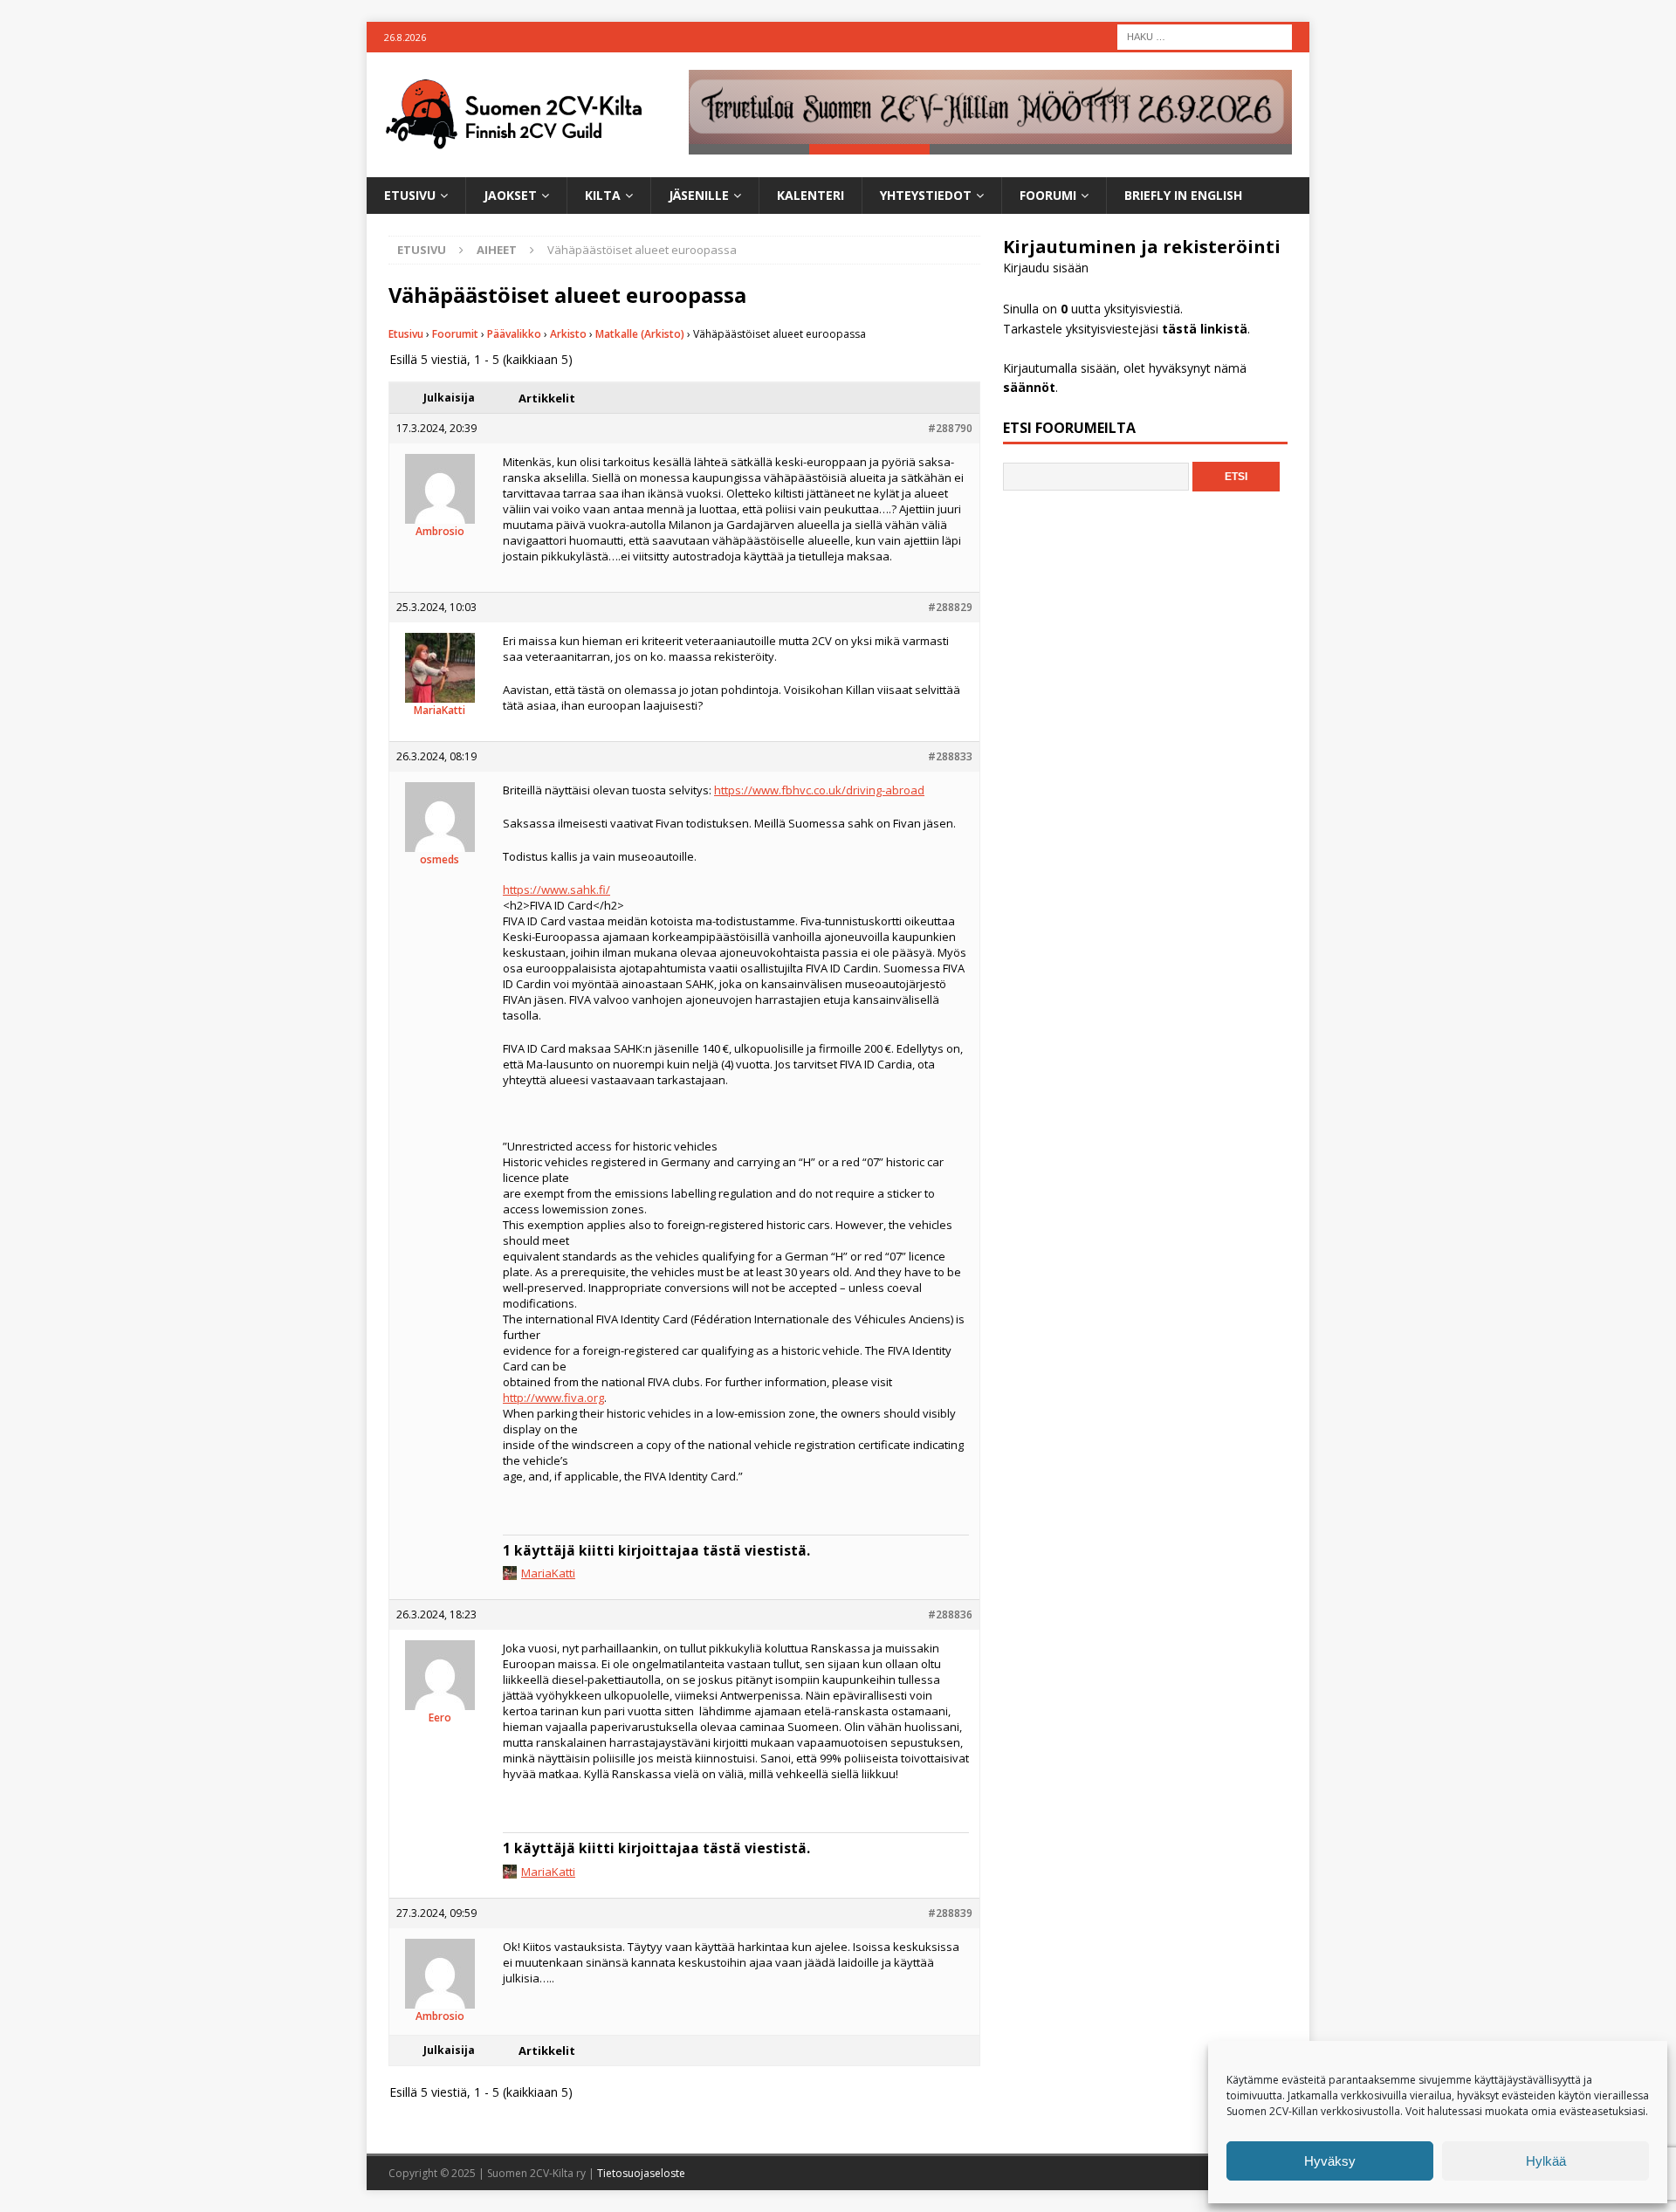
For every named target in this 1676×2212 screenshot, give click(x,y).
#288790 (950, 428)
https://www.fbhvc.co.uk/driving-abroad (819, 790)
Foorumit (455, 334)
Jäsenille (699, 195)
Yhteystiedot (926, 195)
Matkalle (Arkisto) (640, 334)
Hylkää (1546, 2161)
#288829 (950, 607)
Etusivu (410, 195)
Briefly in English (1183, 195)
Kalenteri (811, 195)
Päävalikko (514, 334)
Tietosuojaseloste (641, 2173)
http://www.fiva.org (553, 1398)
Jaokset (510, 195)
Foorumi (1048, 195)
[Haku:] (1205, 35)
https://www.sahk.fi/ (556, 890)
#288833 (950, 756)
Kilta (603, 195)
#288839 (950, 1913)
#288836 (950, 1614)
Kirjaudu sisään (1046, 268)
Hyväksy (1330, 2161)
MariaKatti (548, 1573)
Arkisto (568, 334)
